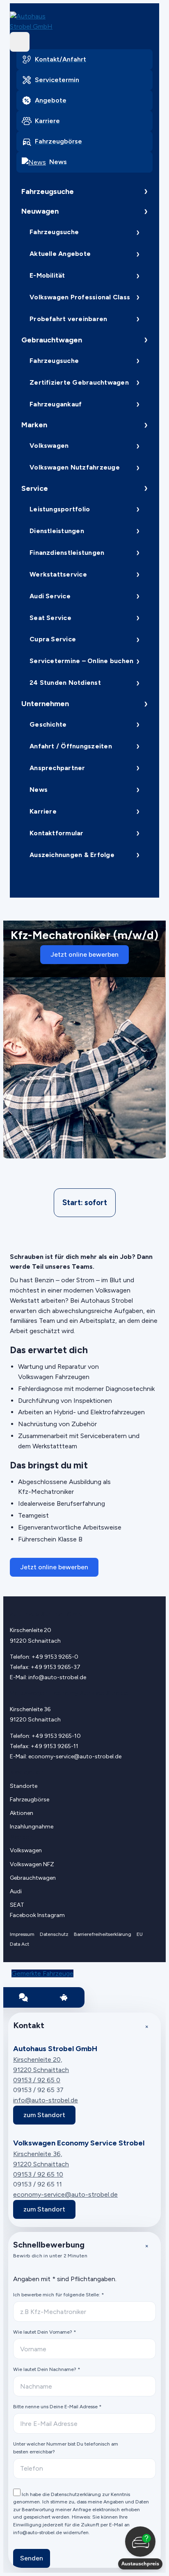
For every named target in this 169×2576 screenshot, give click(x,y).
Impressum (22, 1934)
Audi (16, 1891)
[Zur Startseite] (28, 22)
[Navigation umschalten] (20, 42)
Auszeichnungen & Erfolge (72, 855)
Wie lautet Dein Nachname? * (47, 2369)
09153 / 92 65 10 (38, 2174)
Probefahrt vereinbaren (68, 319)
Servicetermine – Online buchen (81, 661)
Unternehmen (45, 704)
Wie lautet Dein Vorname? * (45, 2332)
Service (35, 488)
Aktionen (22, 1813)
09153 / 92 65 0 (37, 2080)
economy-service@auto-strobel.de (75, 1756)
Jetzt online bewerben (84, 954)
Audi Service (50, 596)
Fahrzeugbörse (30, 1800)
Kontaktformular (57, 833)
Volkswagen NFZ (32, 1864)
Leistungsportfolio (60, 509)
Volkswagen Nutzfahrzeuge (75, 467)
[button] (140, 2548)
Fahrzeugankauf (56, 404)
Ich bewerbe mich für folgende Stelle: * (58, 2295)
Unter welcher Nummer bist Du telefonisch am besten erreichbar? (66, 2448)
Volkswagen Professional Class (80, 297)
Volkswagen (49, 446)
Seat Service (50, 618)
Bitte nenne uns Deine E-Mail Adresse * (57, 2407)
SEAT (17, 1905)
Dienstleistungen (57, 531)
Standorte (24, 1786)
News (39, 790)
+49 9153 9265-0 (55, 1657)
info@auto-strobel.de (57, 1677)
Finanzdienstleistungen (67, 553)
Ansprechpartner (57, 768)
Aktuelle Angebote (60, 254)
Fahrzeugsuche (48, 191)
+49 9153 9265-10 (56, 1736)
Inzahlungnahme (32, 1827)
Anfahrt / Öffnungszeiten (71, 746)
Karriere (43, 811)
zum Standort (44, 2115)
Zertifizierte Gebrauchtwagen (79, 382)
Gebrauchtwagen (52, 340)
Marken (34, 425)
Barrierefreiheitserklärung (103, 1934)
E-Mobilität (47, 275)
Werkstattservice (58, 574)
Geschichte (48, 724)
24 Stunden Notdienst (65, 683)
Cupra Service (53, 639)
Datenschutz (54, 1934)
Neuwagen (40, 211)
